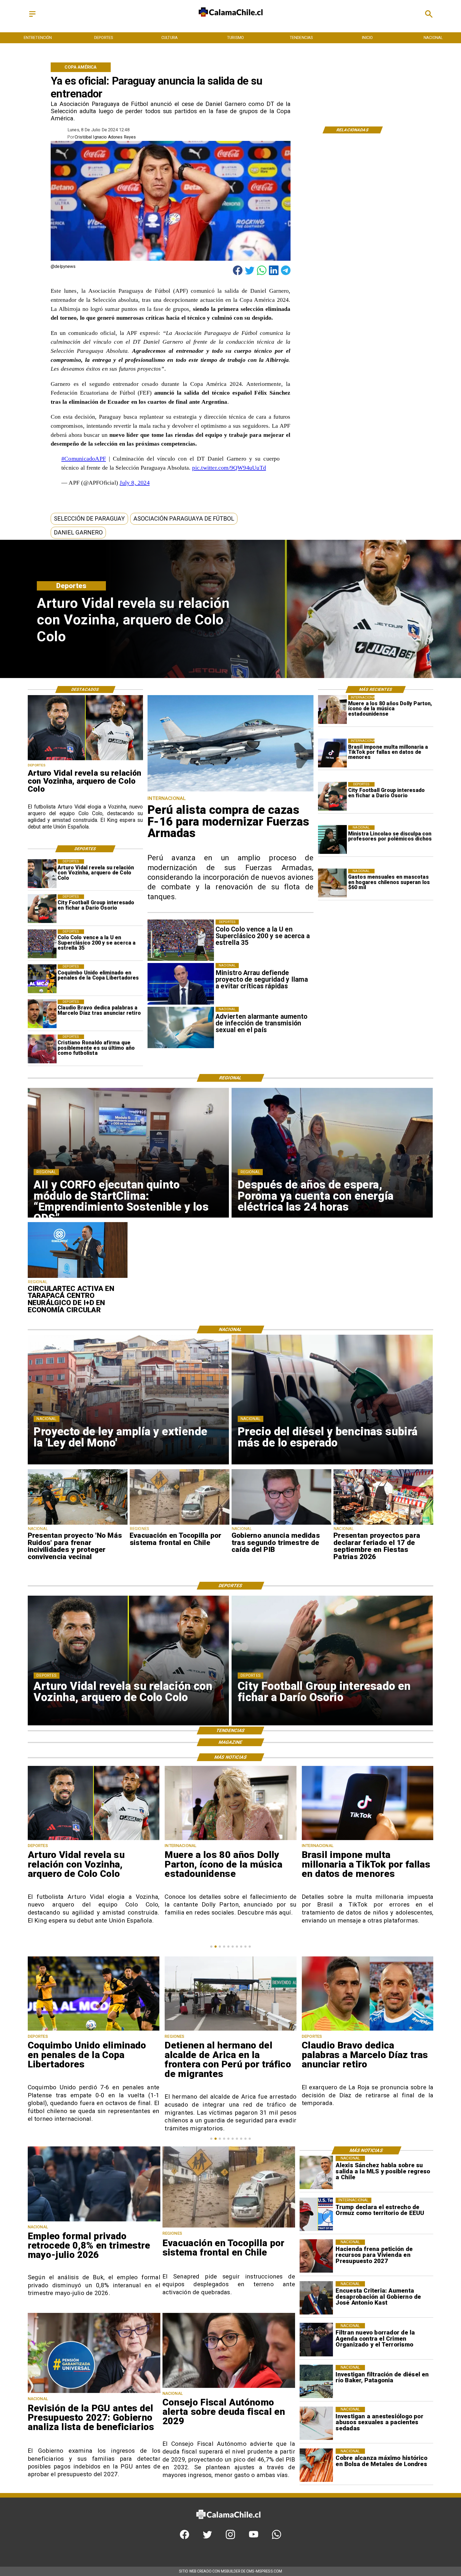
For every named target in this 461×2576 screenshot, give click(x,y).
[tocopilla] (180, 1524)
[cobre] (316, 2465)
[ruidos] (78, 1524)
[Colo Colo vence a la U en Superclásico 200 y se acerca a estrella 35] (42, 944)
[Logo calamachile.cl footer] (228, 2524)
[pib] (281, 1524)
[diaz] (42, 1014)
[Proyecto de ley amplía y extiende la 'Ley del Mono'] (368, 2030)
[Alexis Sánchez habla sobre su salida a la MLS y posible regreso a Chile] (316, 2172)
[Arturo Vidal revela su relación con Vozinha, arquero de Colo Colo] (42, 874)
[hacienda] (316, 2256)
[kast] (316, 2298)
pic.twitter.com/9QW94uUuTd (229, 468)
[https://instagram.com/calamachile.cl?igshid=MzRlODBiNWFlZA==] (230, 2538)
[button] (89, 519)
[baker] (316, 2382)
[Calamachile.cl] (32, 17)
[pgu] (94, 2393)
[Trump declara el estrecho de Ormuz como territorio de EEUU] (316, 2214)
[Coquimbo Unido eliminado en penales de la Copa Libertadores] (42, 979)
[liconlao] (332, 840)
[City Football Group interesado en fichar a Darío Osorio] (332, 796)
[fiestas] (383, 1524)
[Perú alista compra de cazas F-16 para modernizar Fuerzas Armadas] (230, 791)
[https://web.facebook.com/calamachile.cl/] (184, 2538)
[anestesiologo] (316, 2424)
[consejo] (229, 2387)
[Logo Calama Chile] (231, 21)
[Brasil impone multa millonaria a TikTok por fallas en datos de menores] (332, 753)
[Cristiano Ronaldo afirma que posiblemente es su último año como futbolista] (42, 1049)
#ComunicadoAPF (84, 459)
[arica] (94, 2030)
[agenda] (316, 2340)
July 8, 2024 (135, 483)
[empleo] (94, 2221)
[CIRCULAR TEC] (78, 1278)
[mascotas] (332, 883)
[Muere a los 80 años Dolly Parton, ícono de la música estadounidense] (332, 710)
